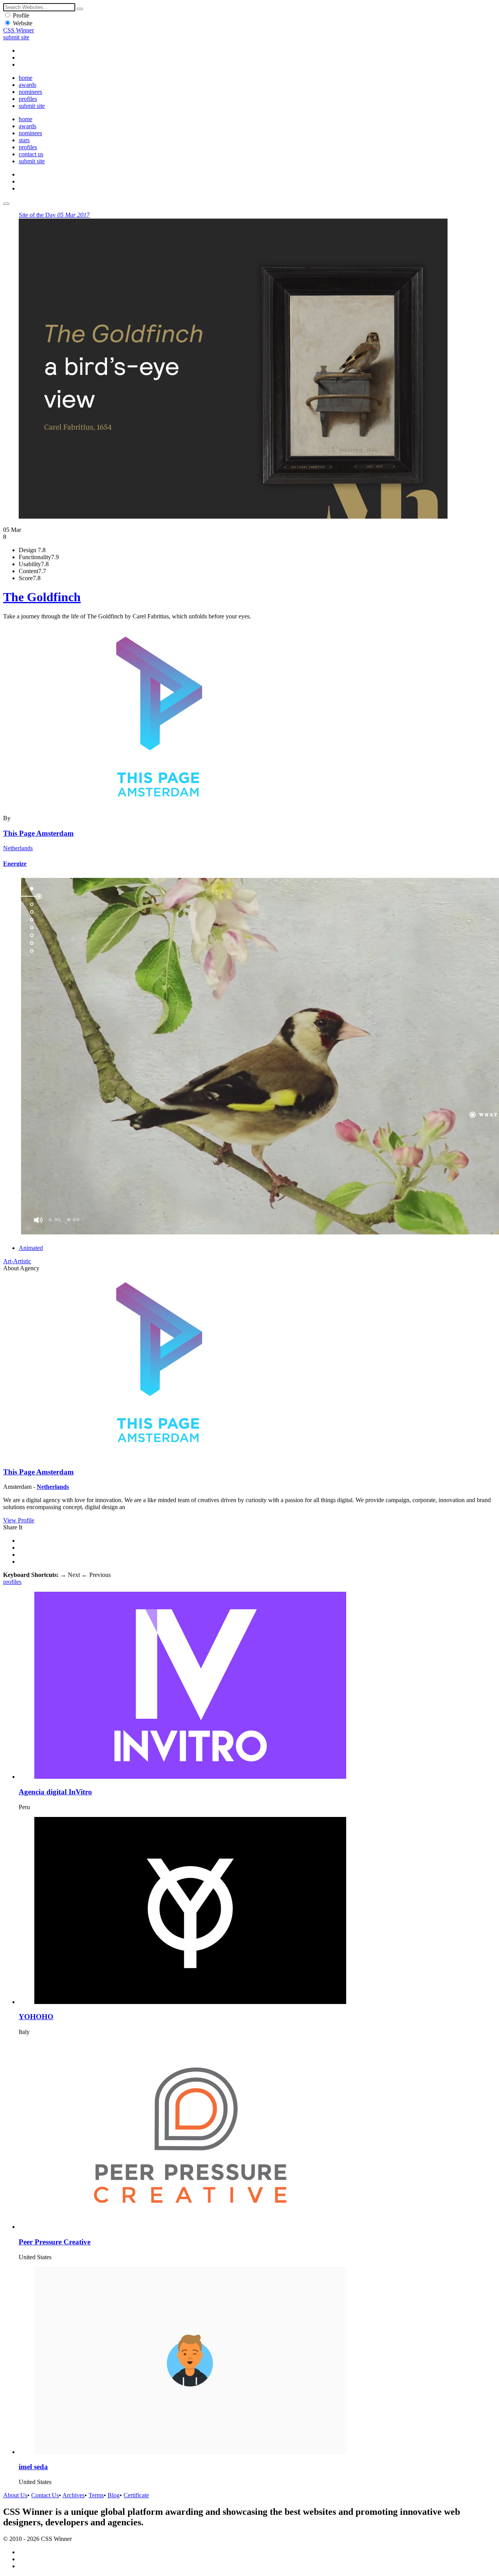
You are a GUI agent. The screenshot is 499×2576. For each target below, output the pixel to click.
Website (23, 23)
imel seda (33, 2467)
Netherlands (18, 848)
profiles (28, 99)
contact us (31, 154)
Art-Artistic (17, 1261)
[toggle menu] (6, 204)
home (26, 78)
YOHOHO (36, 2017)
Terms (96, 2495)
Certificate (136, 2495)
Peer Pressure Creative (55, 2242)
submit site (16, 37)
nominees (30, 92)
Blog (114, 2495)
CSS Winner (19, 30)
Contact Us (45, 2495)
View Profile (19, 1520)
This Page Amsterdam (38, 833)
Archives (73, 2495)
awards (27, 85)
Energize (15, 864)
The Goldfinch (42, 597)
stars (24, 140)
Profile (21, 15)
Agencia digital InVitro (55, 1792)
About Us (15, 2495)
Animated (31, 1248)
